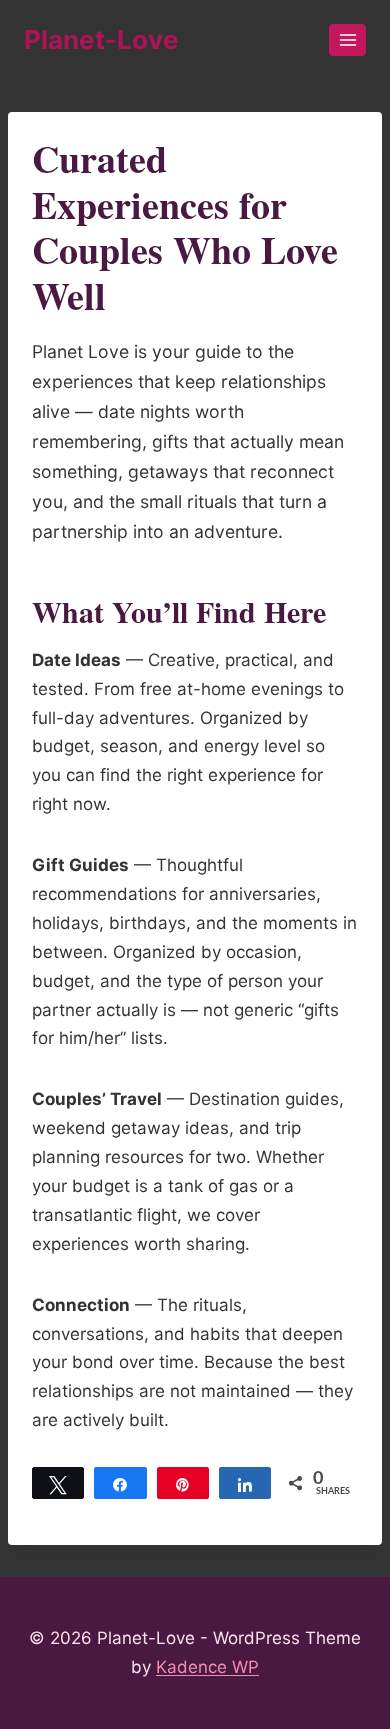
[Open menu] (347, 39)
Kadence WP (207, 1667)
